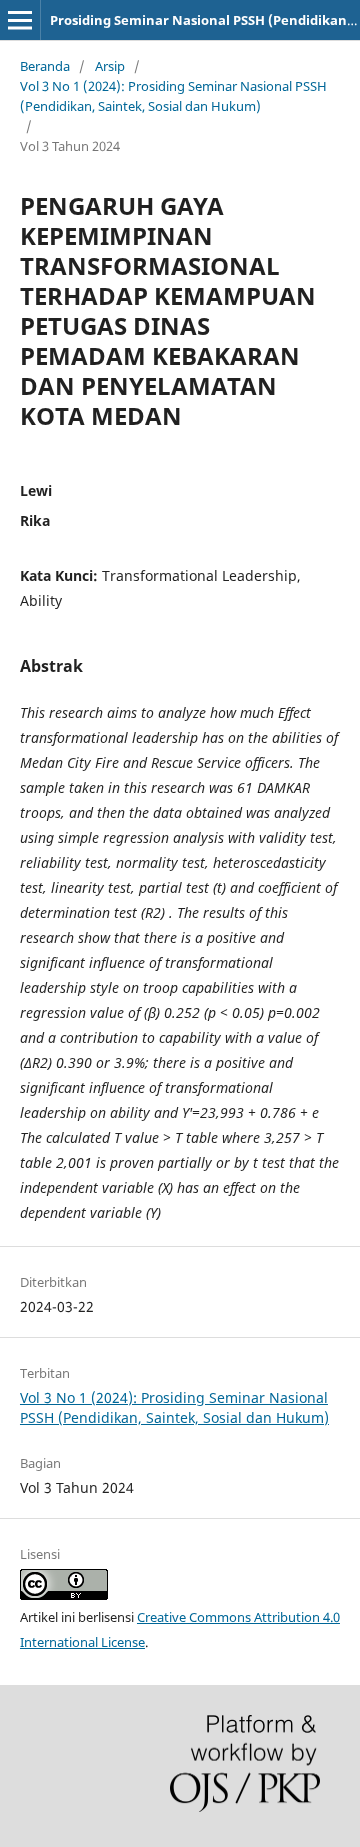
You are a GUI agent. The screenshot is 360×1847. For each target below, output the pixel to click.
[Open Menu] (20, 20)
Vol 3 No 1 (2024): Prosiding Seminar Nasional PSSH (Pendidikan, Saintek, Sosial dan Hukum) (173, 96)
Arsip (110, 66)
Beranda (45, 66)
